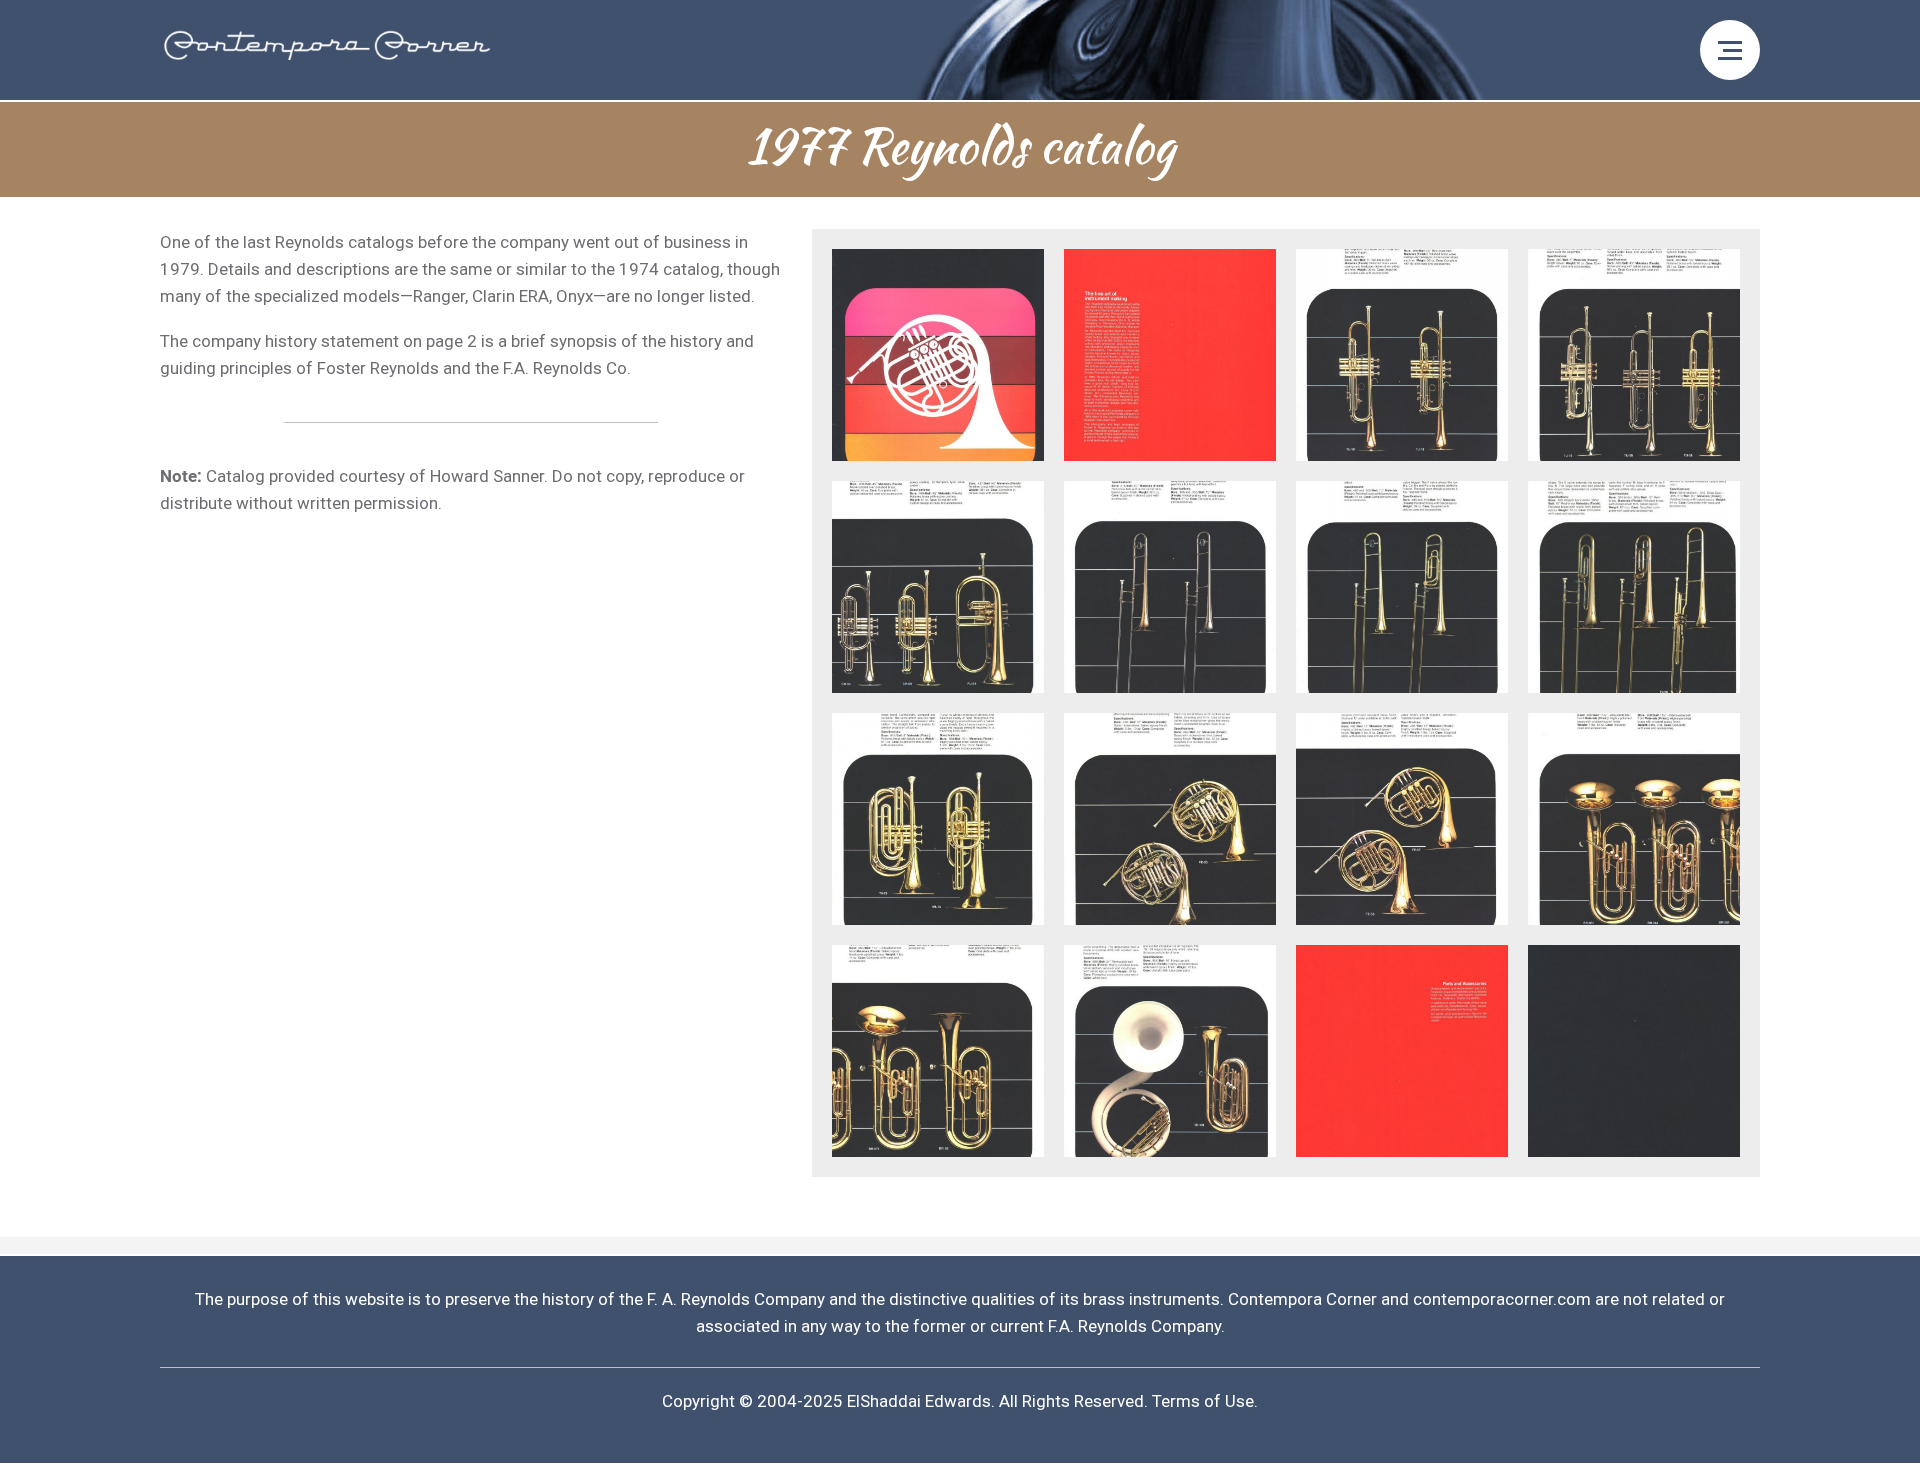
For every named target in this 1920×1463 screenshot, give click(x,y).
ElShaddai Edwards (919, 1401)
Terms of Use (1203, 1401)
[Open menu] (1730, 50)
